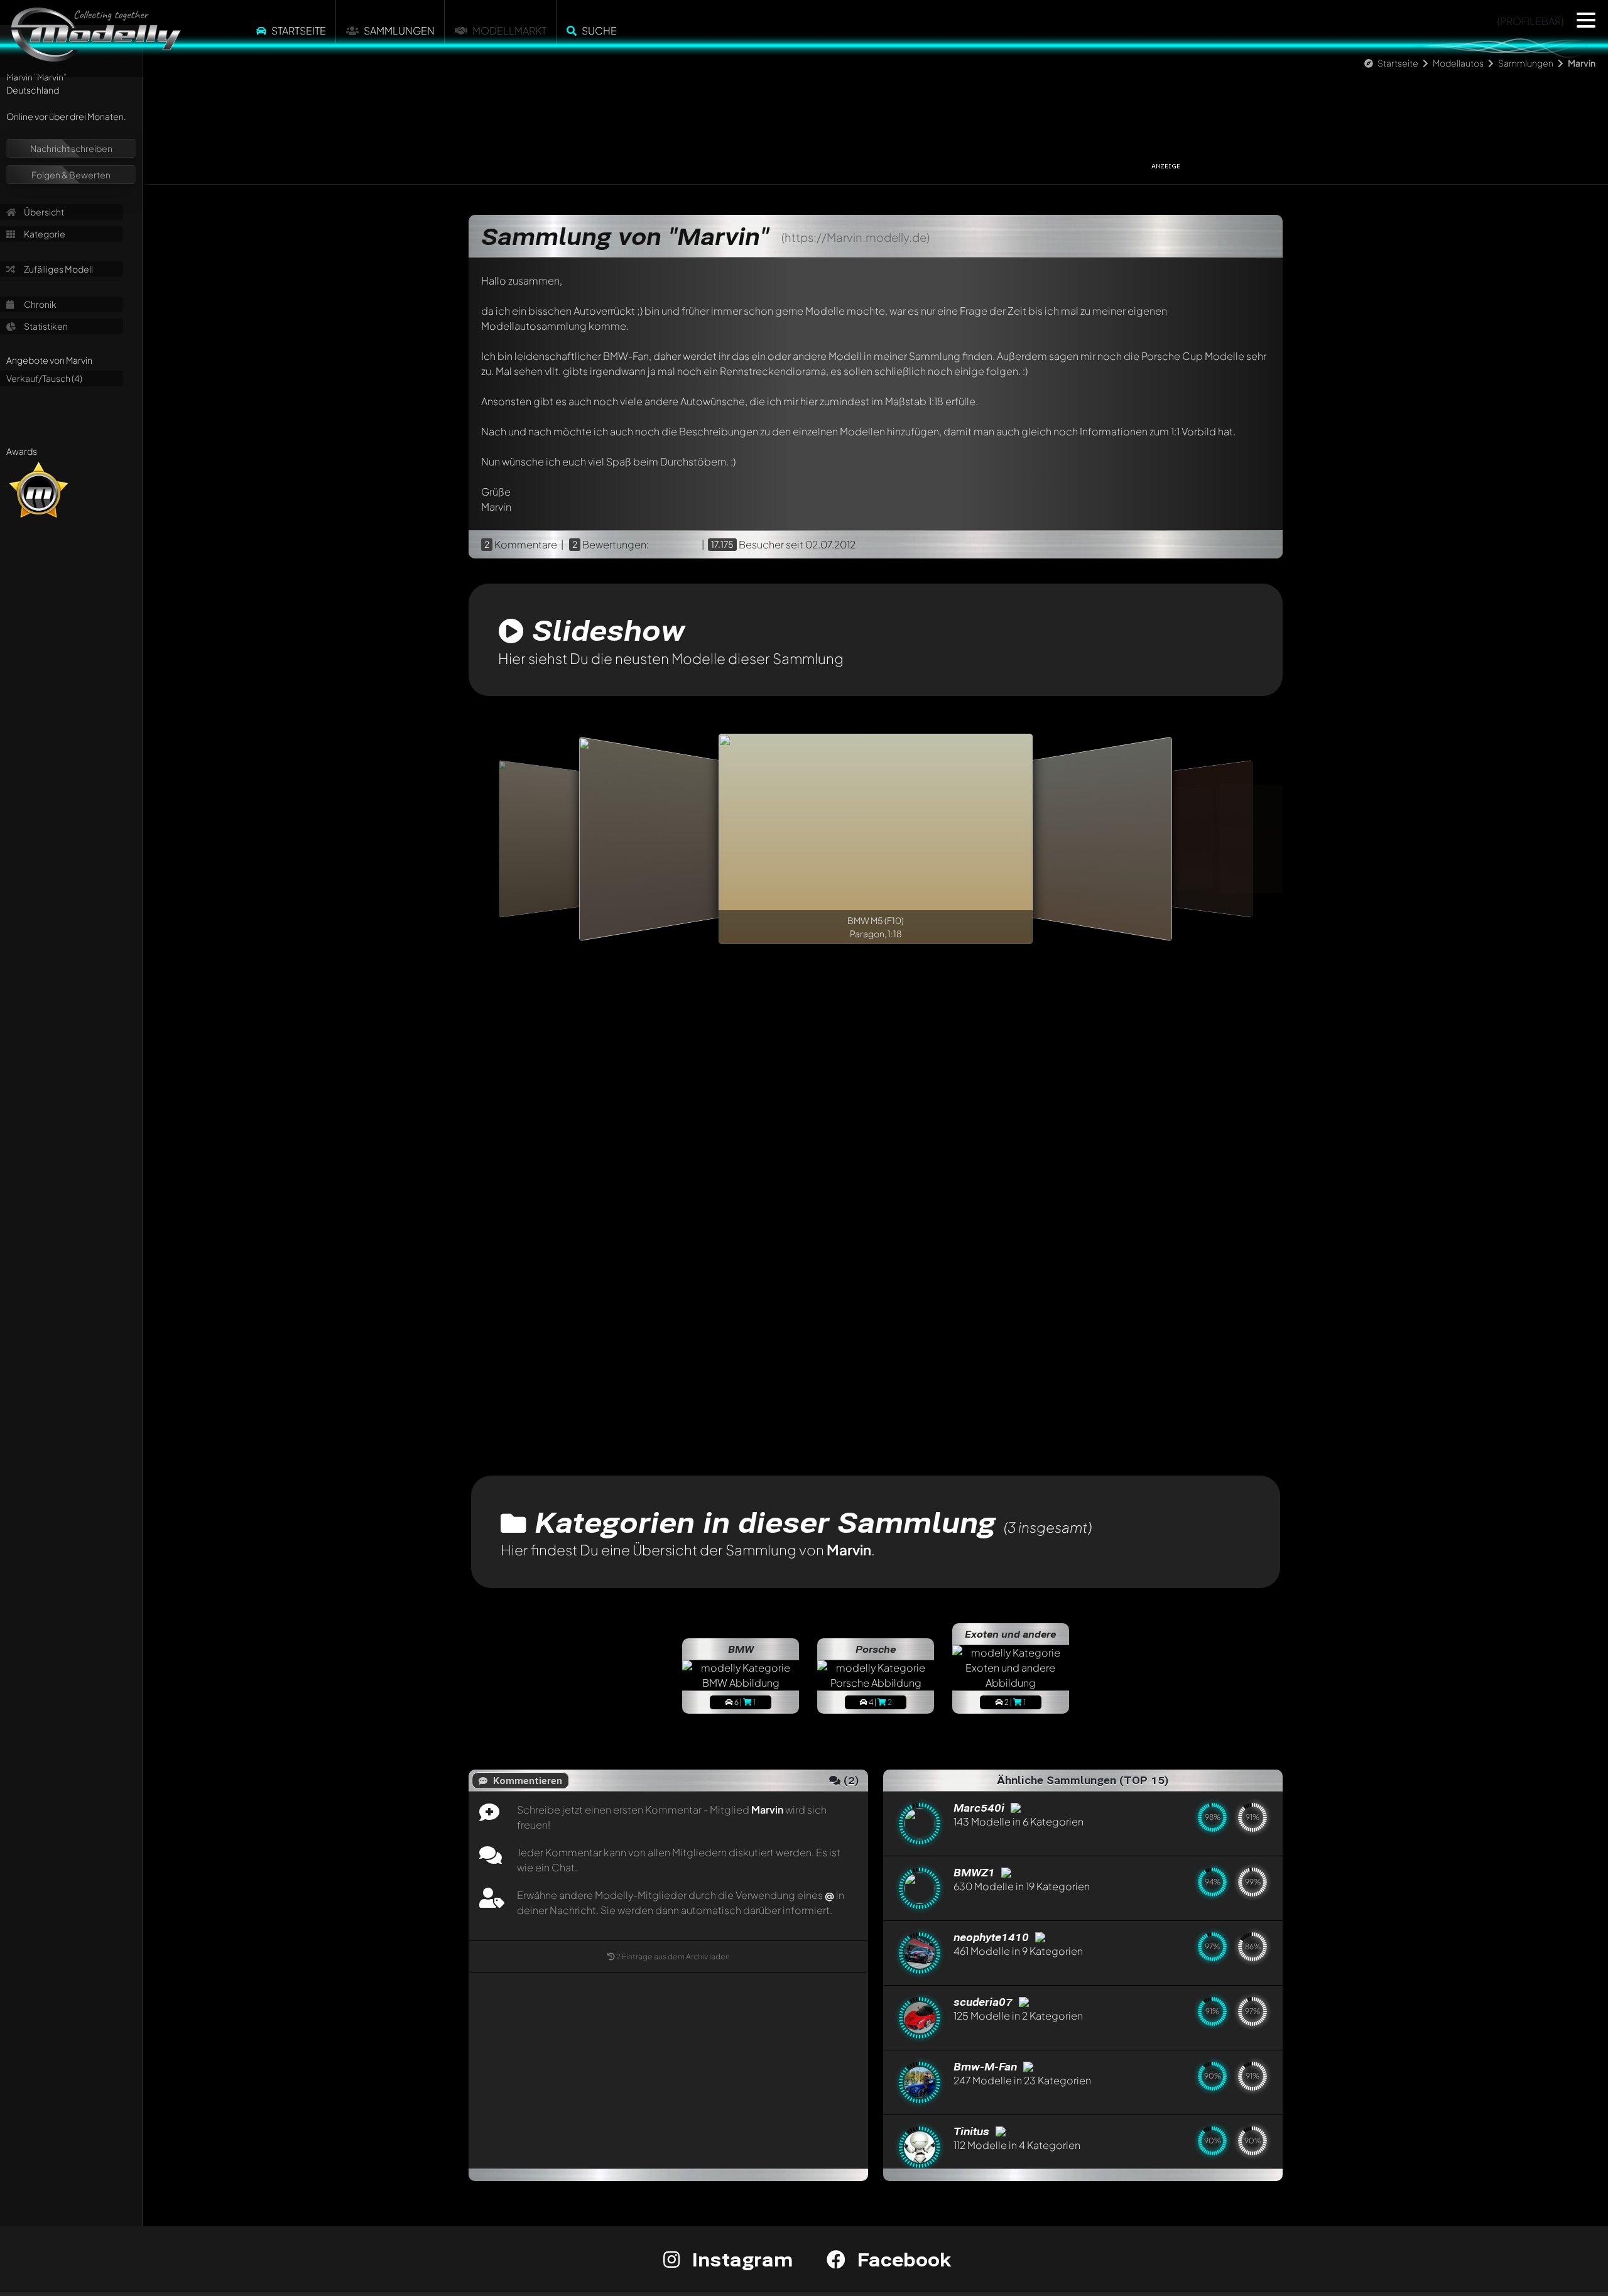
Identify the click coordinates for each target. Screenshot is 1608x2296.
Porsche (876, 1649)
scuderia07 (985, 2002)
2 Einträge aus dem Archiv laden (673, 1956)
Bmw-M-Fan (987, 2066)
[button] (1586, 20)
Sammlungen (399, 30)
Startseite (299, 30)
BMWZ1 (976, 1872)
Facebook (901, 2259)
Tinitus (973, 2131)
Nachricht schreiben (71, 148)
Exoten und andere (1010, 1634)
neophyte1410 (993, 1937)
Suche (599, 30)
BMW (741, 1649)
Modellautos (1458, 63)
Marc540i (981, 1808)
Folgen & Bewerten (71, 175)
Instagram (740, 2259)
